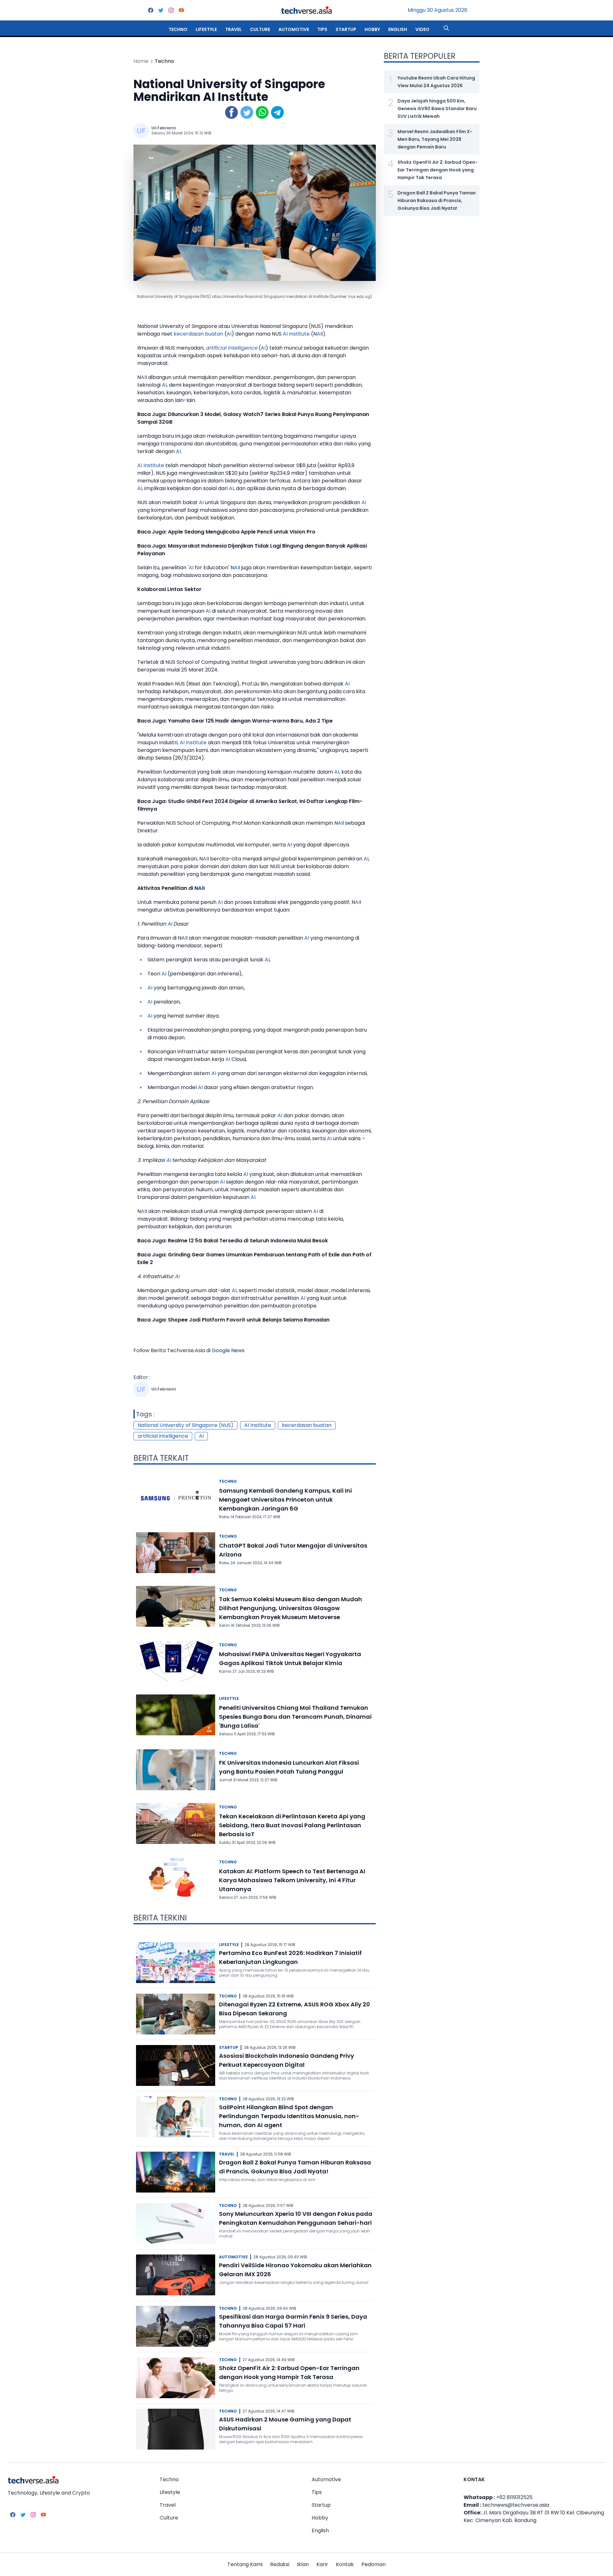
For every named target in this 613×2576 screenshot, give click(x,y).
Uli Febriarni (163, 128)
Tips (322, 29)
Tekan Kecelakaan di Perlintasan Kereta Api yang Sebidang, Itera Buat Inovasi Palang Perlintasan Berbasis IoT (292, 1825)
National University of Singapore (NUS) (185, 1425)
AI (229, 334)
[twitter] (161, 10)
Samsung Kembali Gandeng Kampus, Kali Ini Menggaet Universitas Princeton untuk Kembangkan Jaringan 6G (285, 1500)
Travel (233, 29)
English (398, 29)
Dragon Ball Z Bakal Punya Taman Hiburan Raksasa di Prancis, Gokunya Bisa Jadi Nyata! (437, 201)
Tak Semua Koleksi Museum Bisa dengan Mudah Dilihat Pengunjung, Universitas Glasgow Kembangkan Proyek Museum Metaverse (291, 1608)
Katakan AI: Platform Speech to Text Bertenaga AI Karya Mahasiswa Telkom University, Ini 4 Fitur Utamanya (292, 1880)
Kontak (345, 2564)
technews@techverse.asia (516, 2505)
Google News (228, 1350)
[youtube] (181, 10)
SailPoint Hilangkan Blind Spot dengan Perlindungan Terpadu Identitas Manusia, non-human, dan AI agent (289, 2116)
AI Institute (296, 334)
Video (422, 29)
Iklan (303, 2564)
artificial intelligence (231, 348)
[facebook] (151, 10)
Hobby (372, 29)
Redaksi (280, 2564)
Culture (260, 29)
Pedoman (374, 2564)
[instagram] (171, 10)
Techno (178, 29)
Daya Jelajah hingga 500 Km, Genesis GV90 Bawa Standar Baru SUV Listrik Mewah (437, 109)
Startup (346, 29)
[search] (446, 28)
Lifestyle (206, 29)
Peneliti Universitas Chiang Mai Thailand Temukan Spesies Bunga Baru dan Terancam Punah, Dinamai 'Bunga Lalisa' (295, 1717)
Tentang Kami (245, 2564)
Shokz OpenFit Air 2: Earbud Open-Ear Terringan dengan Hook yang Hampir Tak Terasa (438, 170)
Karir (322, 2564)
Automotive (294, 29)
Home (141, 61)
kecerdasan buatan (198, 334)
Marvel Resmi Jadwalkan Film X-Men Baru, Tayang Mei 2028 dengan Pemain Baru (435, 139)
